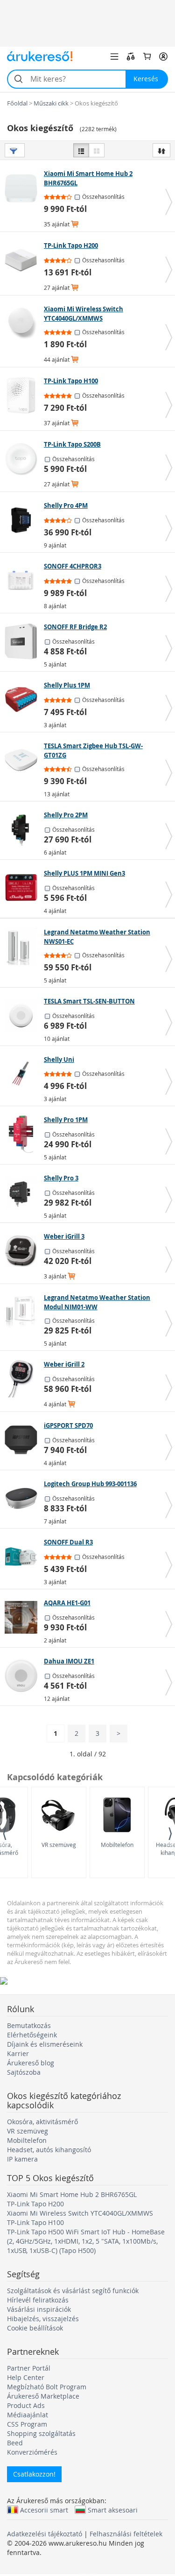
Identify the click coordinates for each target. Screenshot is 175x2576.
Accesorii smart (44, 2510)
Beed (15, 2443)
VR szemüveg (59, 1845)
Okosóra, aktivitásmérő (42, 2122)
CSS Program (27, 2424)
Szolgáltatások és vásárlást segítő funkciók (73, 2291)
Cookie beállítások (35, 2328)
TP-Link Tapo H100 (35, 2222)
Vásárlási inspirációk (39, 2309)
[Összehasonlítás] (131, 56)
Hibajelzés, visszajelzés (43, 2319)
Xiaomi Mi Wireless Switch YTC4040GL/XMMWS (80, 2213)
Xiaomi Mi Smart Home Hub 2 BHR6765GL (72, 2194)
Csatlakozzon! (34, 2474)
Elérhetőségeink (32, 2035)
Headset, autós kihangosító (49, 2150)
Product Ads (26, 2405)
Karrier (18, 2053)
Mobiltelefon (117, 1845)
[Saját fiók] (163, 56)
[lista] (81, 150)
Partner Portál (29, 2368)
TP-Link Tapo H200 (35, 2204)
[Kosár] (147, 56)
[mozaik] (97, 150)
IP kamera (22, 2159)
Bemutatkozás (29, 2025)
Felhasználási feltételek (126, 2534)
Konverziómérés (32, 2452)
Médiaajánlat (28, 2415)
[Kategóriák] (114, 56)
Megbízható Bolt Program (47, 2387)
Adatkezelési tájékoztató (45, 2534)
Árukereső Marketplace (43, 2396)
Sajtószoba (24, 2072)
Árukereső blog (31, 2063)
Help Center (26, 2377)
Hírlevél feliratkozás (38, 2300)
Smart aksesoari (113, 2510)
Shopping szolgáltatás (41, 2433)
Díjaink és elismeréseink (45, 2044)
